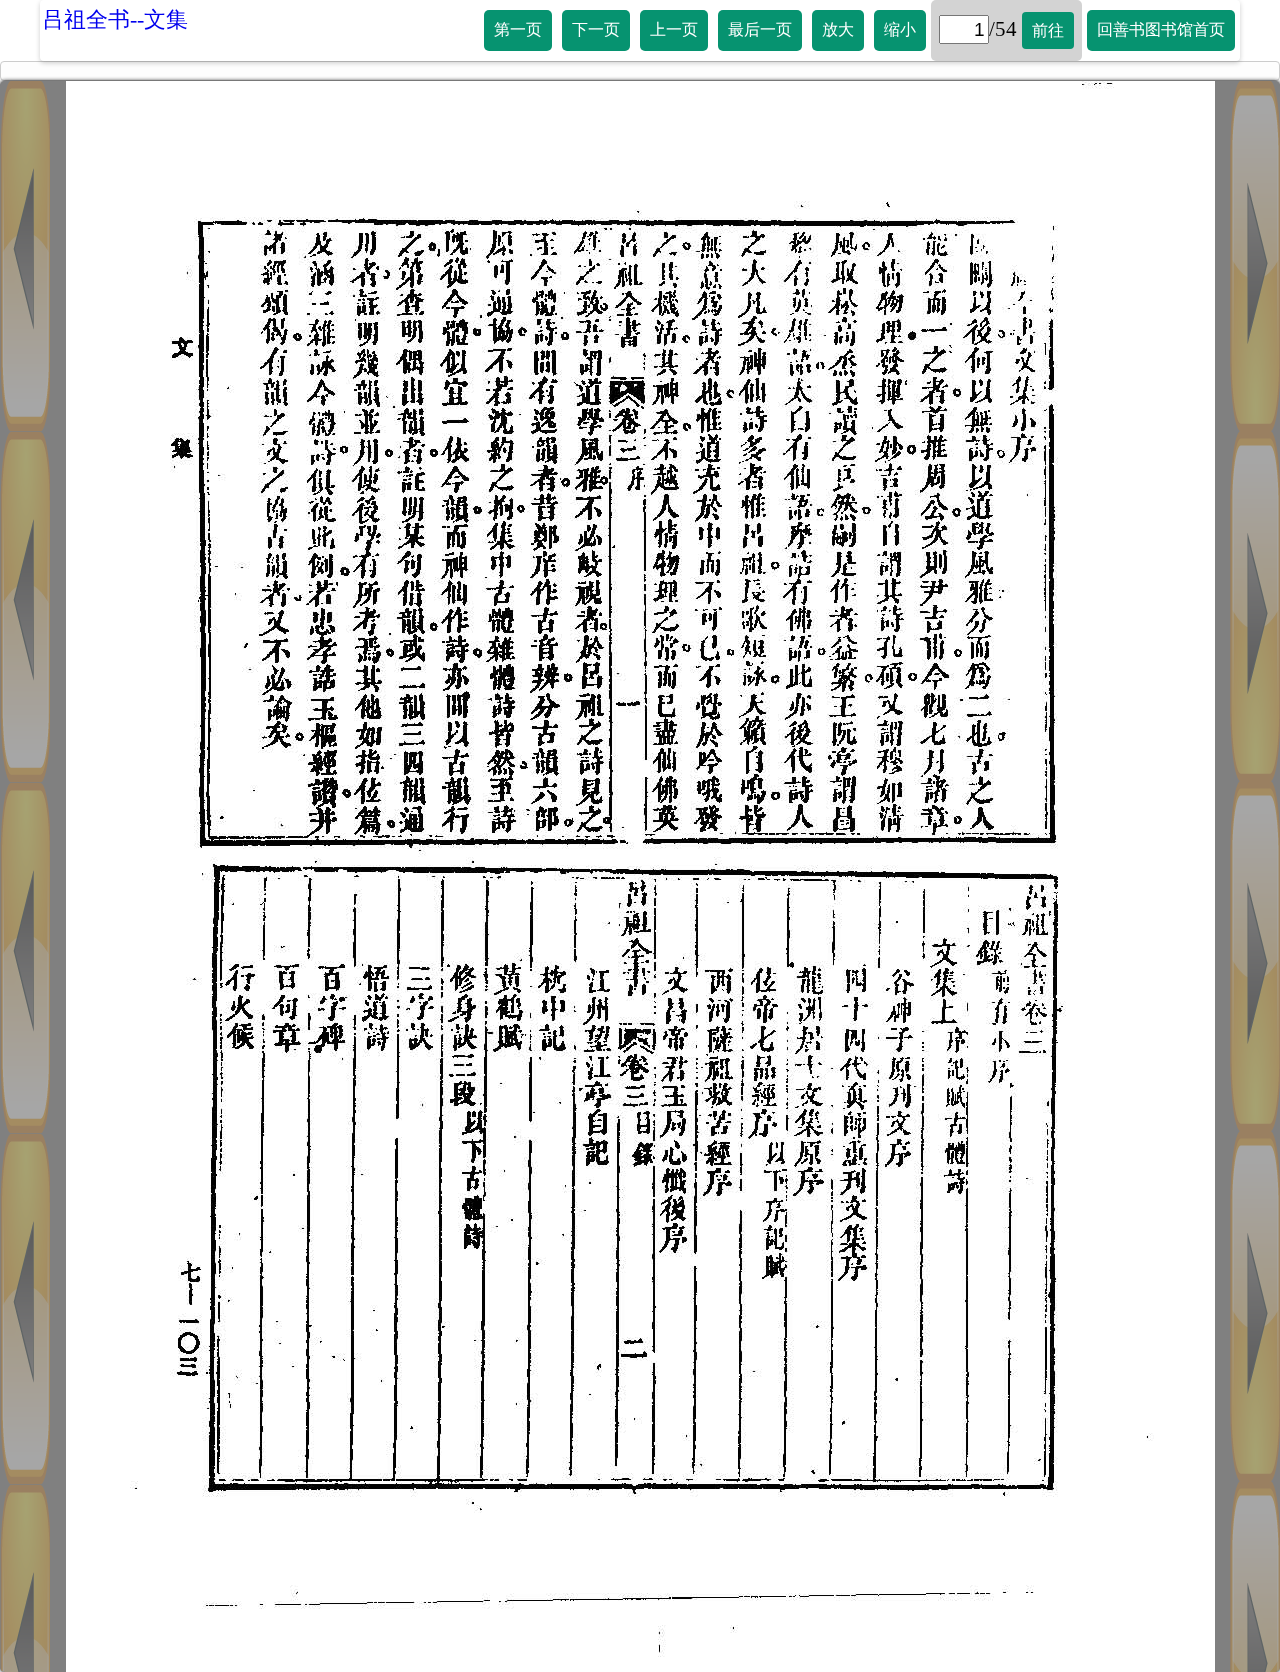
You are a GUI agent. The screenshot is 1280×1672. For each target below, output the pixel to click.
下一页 (596, 29)
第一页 (518, 29)
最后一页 (760, 29)
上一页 (674, 29)
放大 (838, 29)
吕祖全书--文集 (115, 19)
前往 (1048, 30)
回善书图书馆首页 (1161, 29)
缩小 (900, 29)
